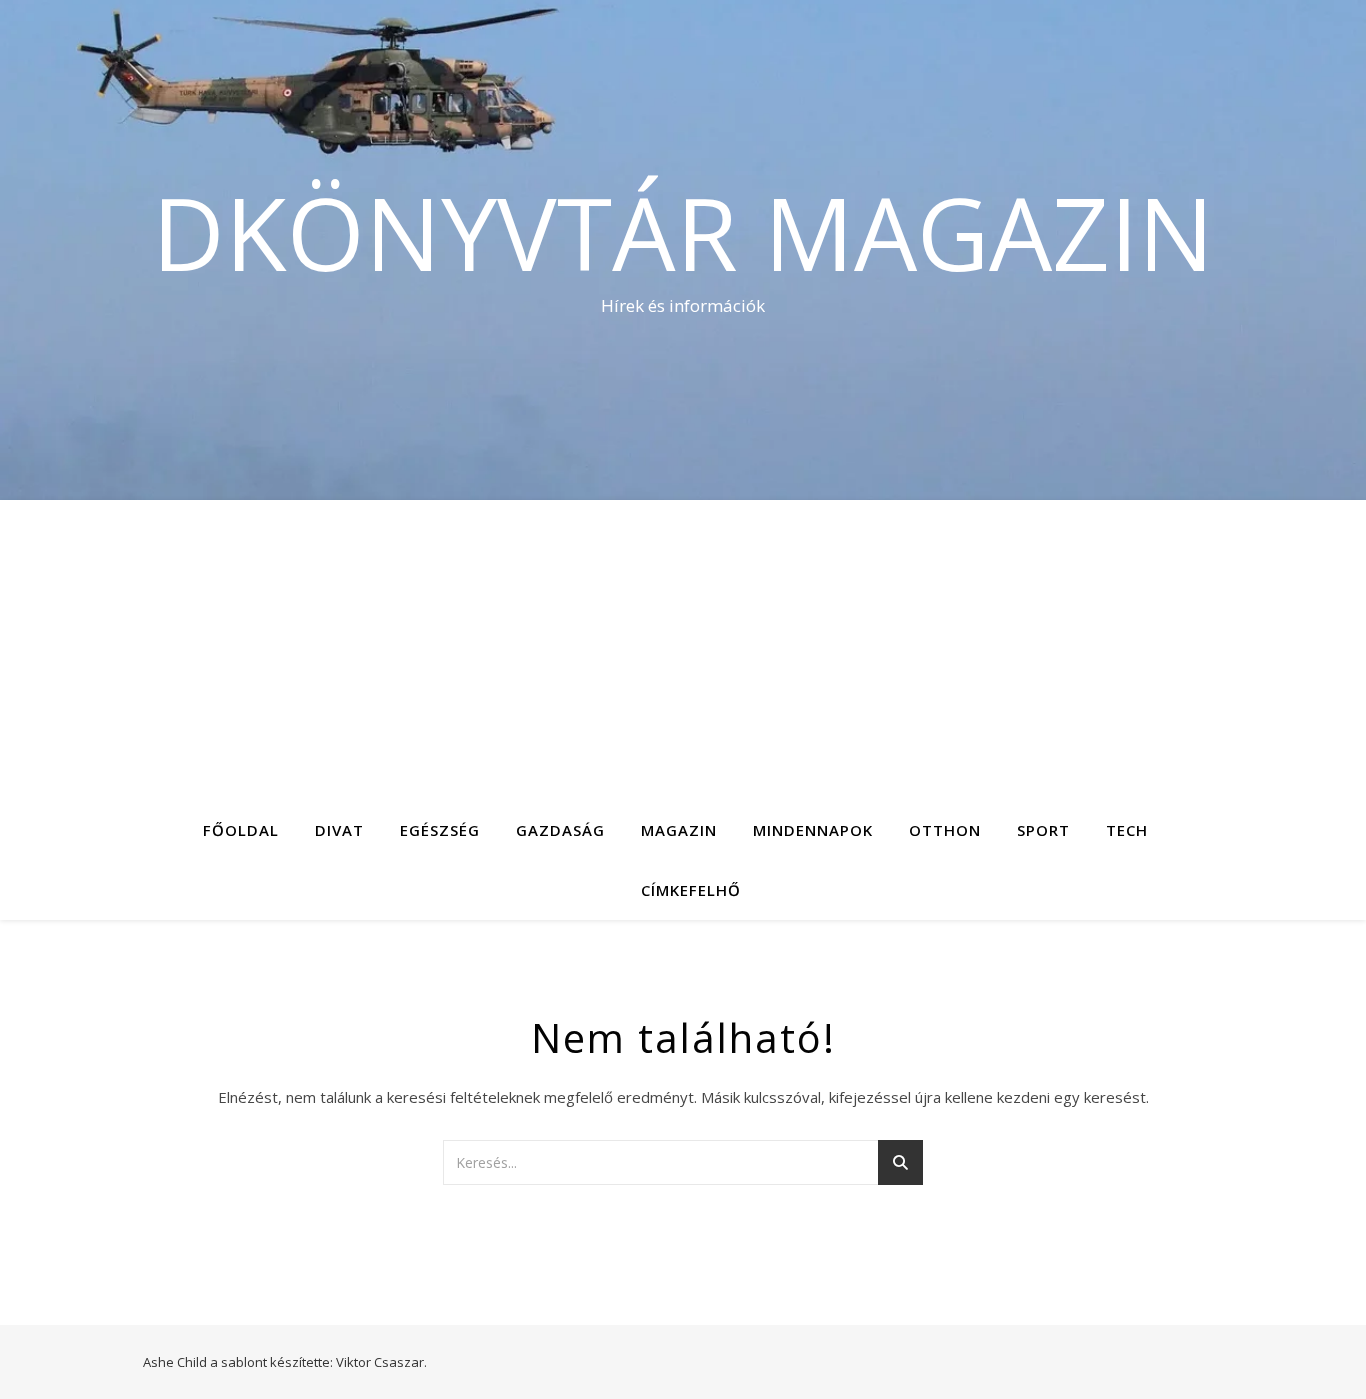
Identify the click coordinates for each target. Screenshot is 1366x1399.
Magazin (679, 830)
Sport (1043, 830)
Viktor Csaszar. (381, 1362)
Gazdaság (560, 830)
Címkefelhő (691, 890)
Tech (1127, 830)
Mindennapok (813, 830)
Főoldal (241, 830)
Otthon (945, 830)
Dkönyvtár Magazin (683, 232)
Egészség (440, 830)
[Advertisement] (683, 650)
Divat (339, 830)
